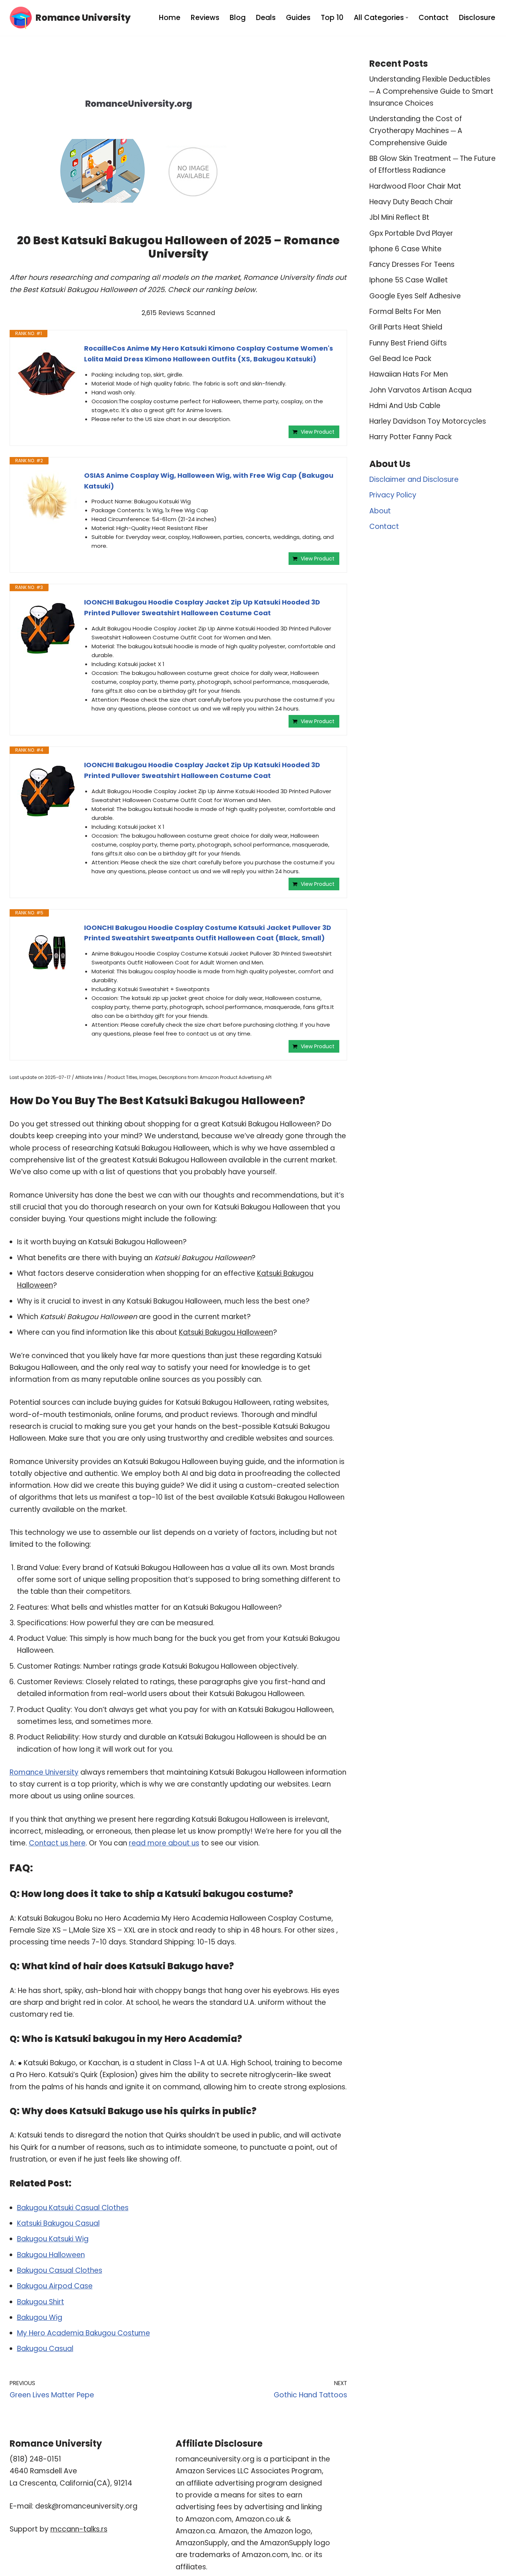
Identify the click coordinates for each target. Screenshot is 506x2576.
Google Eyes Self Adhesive (415, 296)
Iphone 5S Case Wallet (409, 280)
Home (170, 18)
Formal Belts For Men (405, 312)
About (380, 511)
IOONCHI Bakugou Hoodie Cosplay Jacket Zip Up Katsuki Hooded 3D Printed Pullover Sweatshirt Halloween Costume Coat (202, 607)
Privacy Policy (393, 495)
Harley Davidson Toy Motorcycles (428, 421)
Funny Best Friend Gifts (408, 343)
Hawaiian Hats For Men (409, 374)
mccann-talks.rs (79, 2529)
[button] (407, 18)
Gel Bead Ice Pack (400, 359)
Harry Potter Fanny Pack (410, 437)
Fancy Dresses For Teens (412, 264)
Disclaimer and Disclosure (414, 479)
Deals (266, 18)
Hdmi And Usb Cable (405, 406)
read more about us (164, 1843)
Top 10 (332, 18)
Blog (238, 18)
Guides (298, 18)
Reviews (205, 18)
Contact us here (57, 1843)
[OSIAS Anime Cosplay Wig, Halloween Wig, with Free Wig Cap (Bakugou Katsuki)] (47, 500)
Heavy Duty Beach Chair (411, 202)
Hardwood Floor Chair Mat (415, 186)
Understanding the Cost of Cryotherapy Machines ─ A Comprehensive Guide (416, 131)
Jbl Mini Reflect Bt (399, 217)
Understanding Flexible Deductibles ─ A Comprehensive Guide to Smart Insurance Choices (431, 91)
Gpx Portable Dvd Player (411, 233)
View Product (318, 432)
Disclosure (477, 18)
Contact (434, 18)
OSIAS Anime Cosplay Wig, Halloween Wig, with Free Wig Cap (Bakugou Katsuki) (209, 481)
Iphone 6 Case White (405, 249)
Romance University (44, 1772)
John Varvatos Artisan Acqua (420, 390)
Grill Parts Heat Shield (406, 327)
